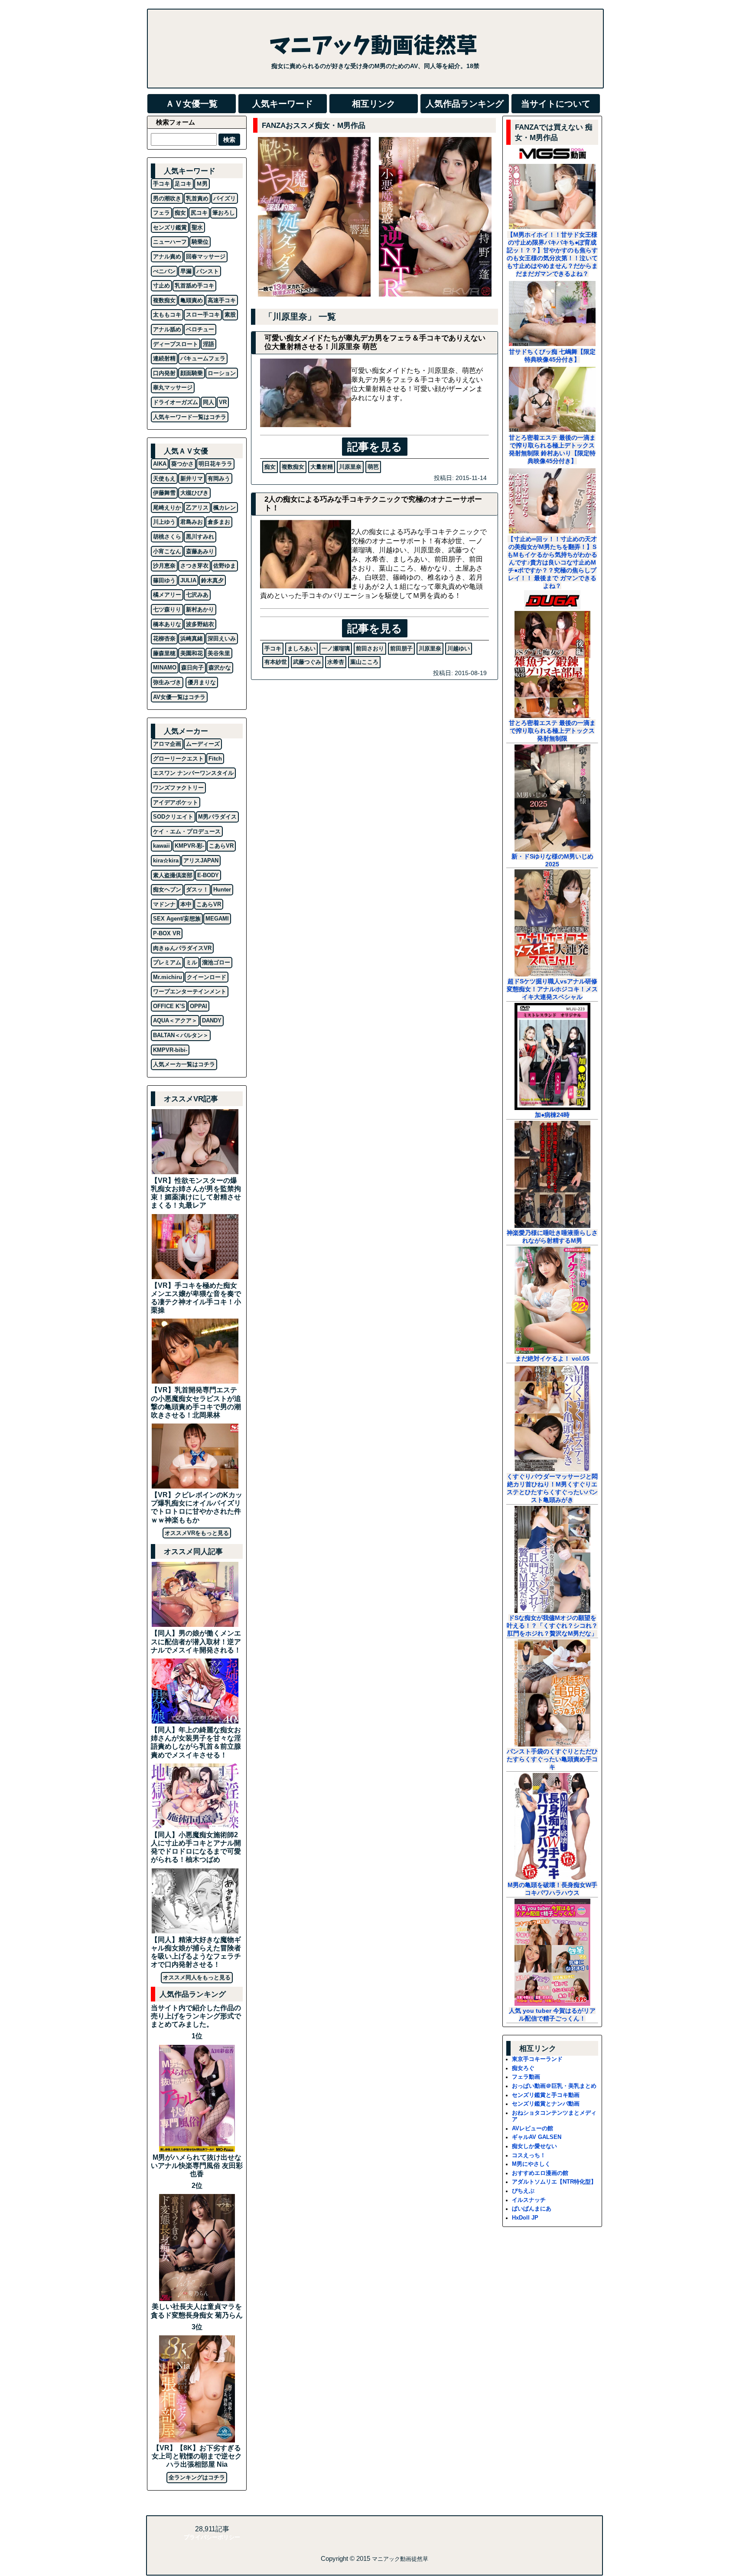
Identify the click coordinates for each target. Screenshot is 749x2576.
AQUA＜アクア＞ (175, 1020)
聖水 (197, 227)
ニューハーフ (170, 242)
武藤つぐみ (307, 662)
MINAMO (165, 668)
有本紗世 (276, 662)
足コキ (183, 184)
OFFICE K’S (169, 1006)
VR (223, 402)
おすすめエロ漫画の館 (540, 2173)
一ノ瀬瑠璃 (336, 648)
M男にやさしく (531, 2164)
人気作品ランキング (465, 104)
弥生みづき (167, 682)
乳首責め (197, 198)
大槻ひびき (194, 493)
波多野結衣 (200, 624)
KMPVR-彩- (189, 846)
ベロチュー (200, 329)
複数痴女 (293, 467)
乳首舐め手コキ (194, 286)
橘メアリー (167, 595)
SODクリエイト (173, 817)
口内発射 (164, 373)
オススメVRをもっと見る (197, 1533)
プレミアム (167, 962)
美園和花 (192, 653)
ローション (222, 373)
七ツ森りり (167, 609)
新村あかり (200, 609)
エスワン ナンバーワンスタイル (193, 773)
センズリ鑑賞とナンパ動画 (546, 2104)
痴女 (270, 467)
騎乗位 (200, 242)
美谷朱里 (219, 653)
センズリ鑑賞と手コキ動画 (546, 2095)
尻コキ (199, 213)
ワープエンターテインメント (190, 991)
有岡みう (219, 478)
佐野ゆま (225, 566)
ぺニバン (164, 271)
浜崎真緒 (192, 638)
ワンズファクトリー (178, 788)
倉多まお (219, 522)
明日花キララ (215, 464)
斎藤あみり (200, 551)
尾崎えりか (167, 508)
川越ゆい (459, 648)
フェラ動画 (526, 2077)
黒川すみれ (200, 537)
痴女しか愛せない (534, 2146)
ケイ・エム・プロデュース (187, 831)
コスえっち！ (529, 2155)
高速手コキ (222, 300)
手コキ (273, 648)
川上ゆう (164, 522)
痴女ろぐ (523, 2068)
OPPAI (199, 1006)
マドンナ (164, 904)
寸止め (161, 286)
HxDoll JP (525, 2218)
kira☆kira (166, 860)
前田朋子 (401, 648)
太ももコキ (167, 315)
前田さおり (370, 648)
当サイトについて (556, 104)
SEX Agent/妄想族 (177, 919)
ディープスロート (176, 344)
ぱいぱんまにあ (532, 2209)
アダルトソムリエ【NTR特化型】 (554, 2182)
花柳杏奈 (164, 638)
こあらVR (221, 846)
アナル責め (167, 256)
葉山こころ (364, 662)
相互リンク (374, 104)
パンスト (208, 271)
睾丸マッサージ (173, 387)
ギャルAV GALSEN (537, 2137)
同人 (208, 402)
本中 (186, 904)
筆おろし (224, 213)
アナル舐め (167, 329)
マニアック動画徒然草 (400, 2559)
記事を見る (375, 447)
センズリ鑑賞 (170, 227)
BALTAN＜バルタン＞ (181, 1035)
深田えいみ (222, 638)
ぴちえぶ (523, 2191)
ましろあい (301, 648)
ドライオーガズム (176, 402)
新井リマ (192, 478)
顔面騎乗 (192, 373)
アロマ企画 (167, 744)
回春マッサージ (206, 256)
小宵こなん (167, 551)
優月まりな (202, 682)
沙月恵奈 (164, 566)
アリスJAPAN (201, 860)
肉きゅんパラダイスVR (182, 948)
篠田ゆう (164, 580)
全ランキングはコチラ (197, 2477)
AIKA (160, 464)
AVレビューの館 (532, 2128)
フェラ (161, 213)
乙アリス (197, 508)
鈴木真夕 (212, 580)
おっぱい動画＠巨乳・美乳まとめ (554, 2086)
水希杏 (336, 662)
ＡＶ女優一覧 (192, 104)
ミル (192, 962)
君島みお (192, 522)
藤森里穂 (164, 653)
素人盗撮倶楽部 (173, 875)
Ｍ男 (202, 184)
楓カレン (225, 508)
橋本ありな (167, 624)
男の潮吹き (167, 198)
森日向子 (192, 668)
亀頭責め (192, 300)
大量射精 (322, 467)
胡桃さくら (167, 537)
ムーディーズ (203, 744)
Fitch (215, 759)
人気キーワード (283, 104)
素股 (230, 315)
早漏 (186, 271)
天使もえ (164, 478)
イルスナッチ (529, 2200)
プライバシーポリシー (212, 2537)
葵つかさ (182, 464)
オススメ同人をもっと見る (197, 1977)
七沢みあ (197, 595)
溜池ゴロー (216, 962)
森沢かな (220, 668)
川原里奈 (350, 467)
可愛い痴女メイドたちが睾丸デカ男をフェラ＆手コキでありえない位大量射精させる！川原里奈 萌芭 (375, 342)
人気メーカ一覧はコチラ (184, 1064)
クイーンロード (207, 977)
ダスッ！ (197, 890)
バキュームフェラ (203, 358)
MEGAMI (217, 919)
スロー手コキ (203, 315)
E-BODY (208, 875)
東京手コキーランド (537, 2059)
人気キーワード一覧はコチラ (190, 417)
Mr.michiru (168, 977)
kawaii (161, 846)
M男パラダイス (217, 817)
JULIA (188, 580)
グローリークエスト (178, 759)
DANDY (212, 1020)
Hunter (222, 890)
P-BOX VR (167, 933)
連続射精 (164, 358)
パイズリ (225, 198)
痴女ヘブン (167, 890)
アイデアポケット (176, 802)
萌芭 (373, 467)
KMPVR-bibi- (170, 1050)
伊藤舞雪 (164, 493)
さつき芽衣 (194, 566)
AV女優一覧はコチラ (179, 697)
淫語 (208, 344)
